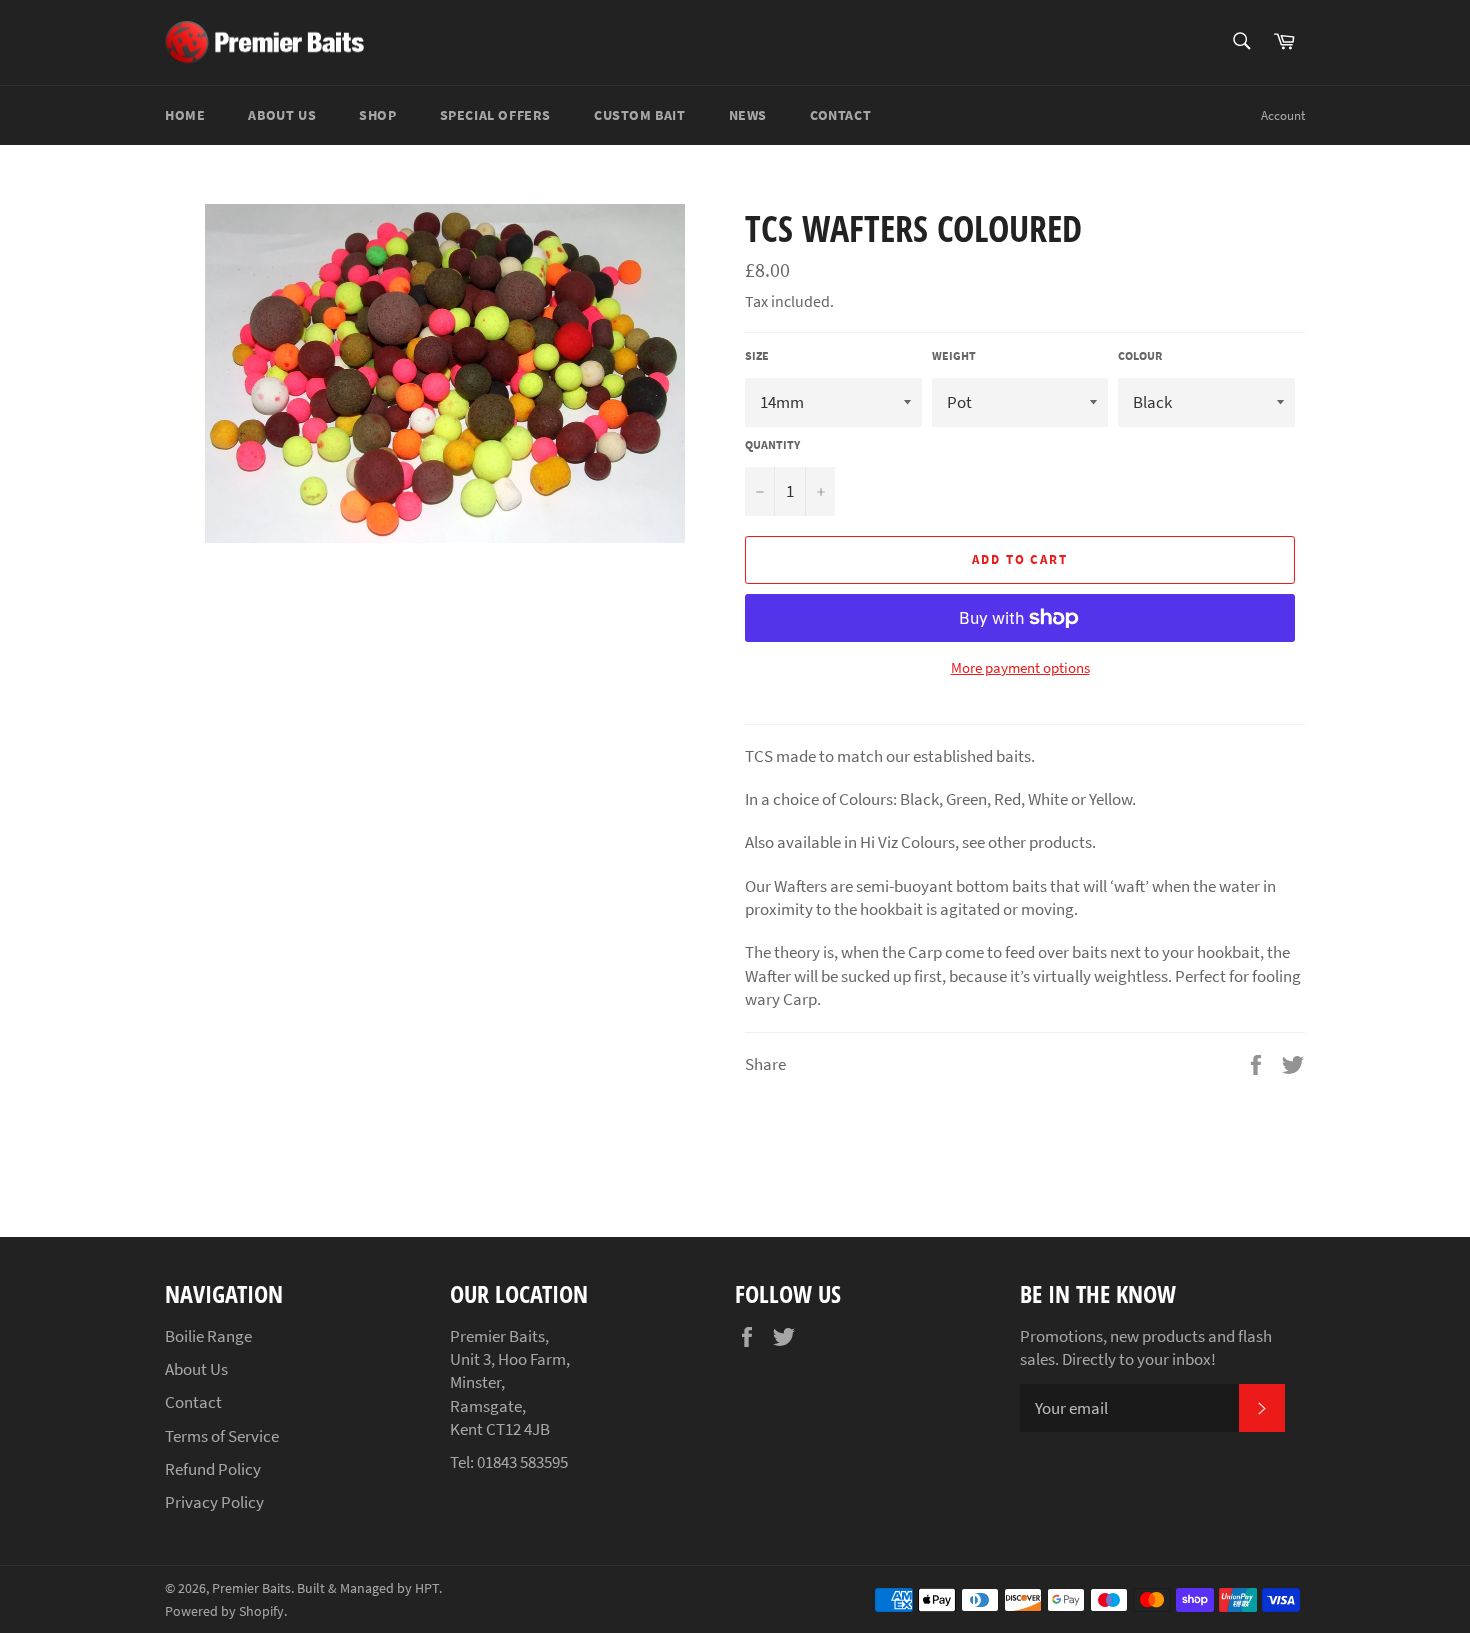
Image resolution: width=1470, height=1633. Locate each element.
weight (954, 355)
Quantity (772, 444)
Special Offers (495, 115)
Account (1283, 115)
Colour (1140, 355)
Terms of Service (222, 1436)
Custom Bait (640, 115)
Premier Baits (251, 1588)
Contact (840, 115)
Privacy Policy (214, 1502)
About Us (282, 115)
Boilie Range (208, 1336)
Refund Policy (213, 1469)
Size (757, 355)
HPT (427, 1588)
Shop (377, 115)
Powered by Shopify (224, 1611)
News (748, 115)
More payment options (1020, 667)
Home (185, 115)
